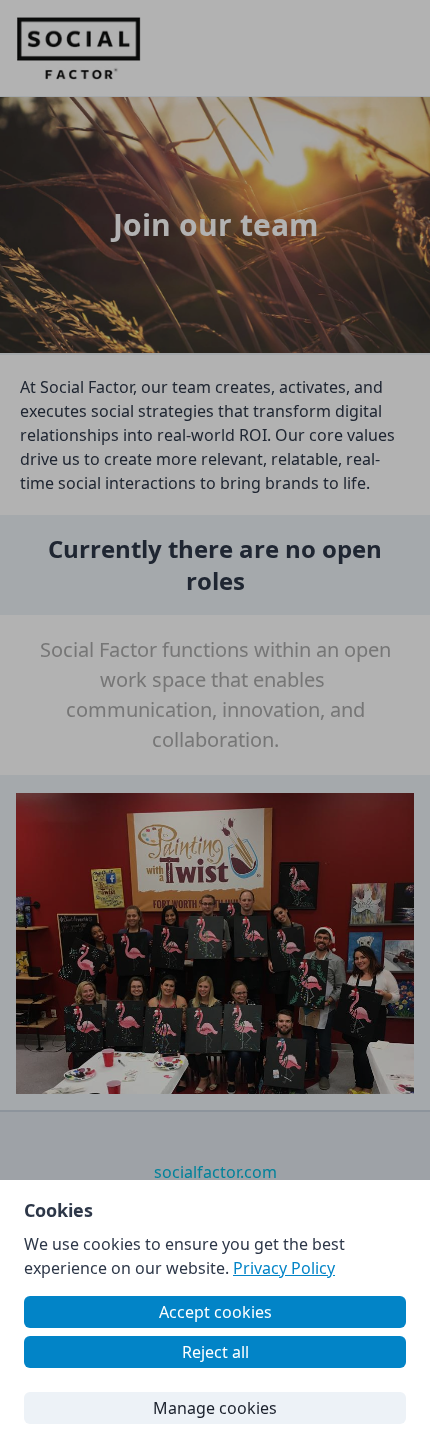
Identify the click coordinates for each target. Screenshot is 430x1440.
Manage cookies (215, 1408)
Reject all (215, 1352)
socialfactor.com (215, 1172)
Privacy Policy (284, 1268)
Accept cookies (215, 1312)
